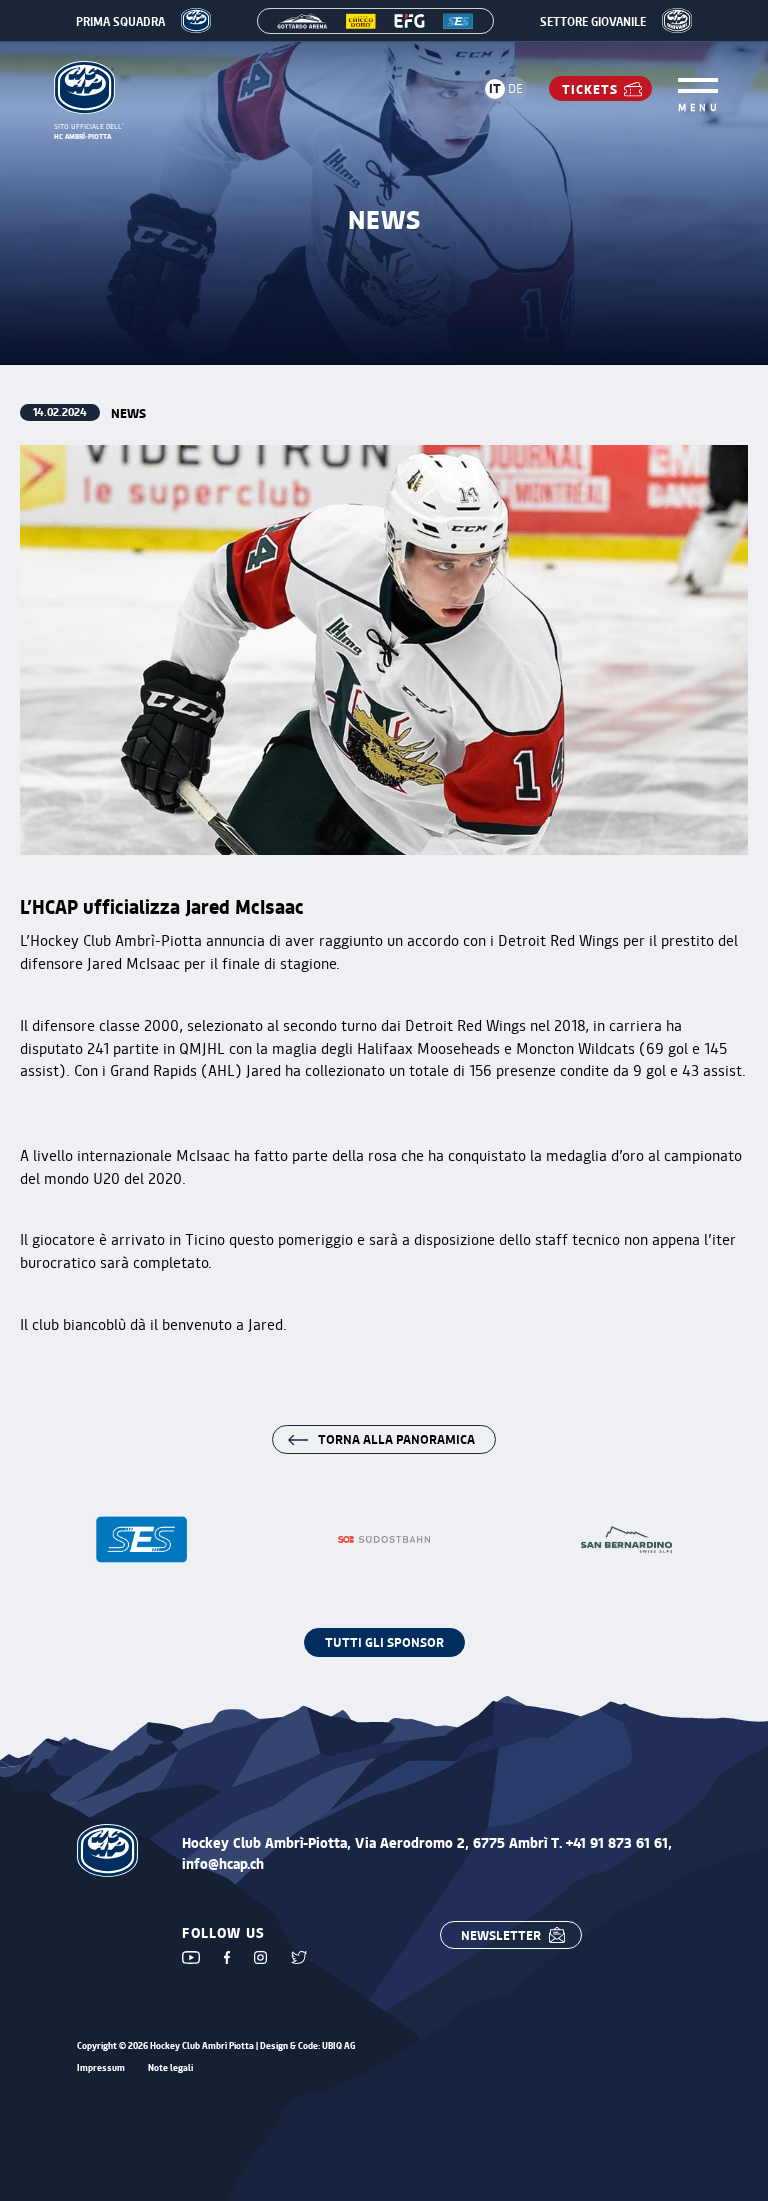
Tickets (590, 88)
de (515, 88)
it (495, 87)
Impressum (101, 2068)
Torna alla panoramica (396, 1438)
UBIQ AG (339, 2045)
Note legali (170, 2068)
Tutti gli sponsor (384, 1641)
